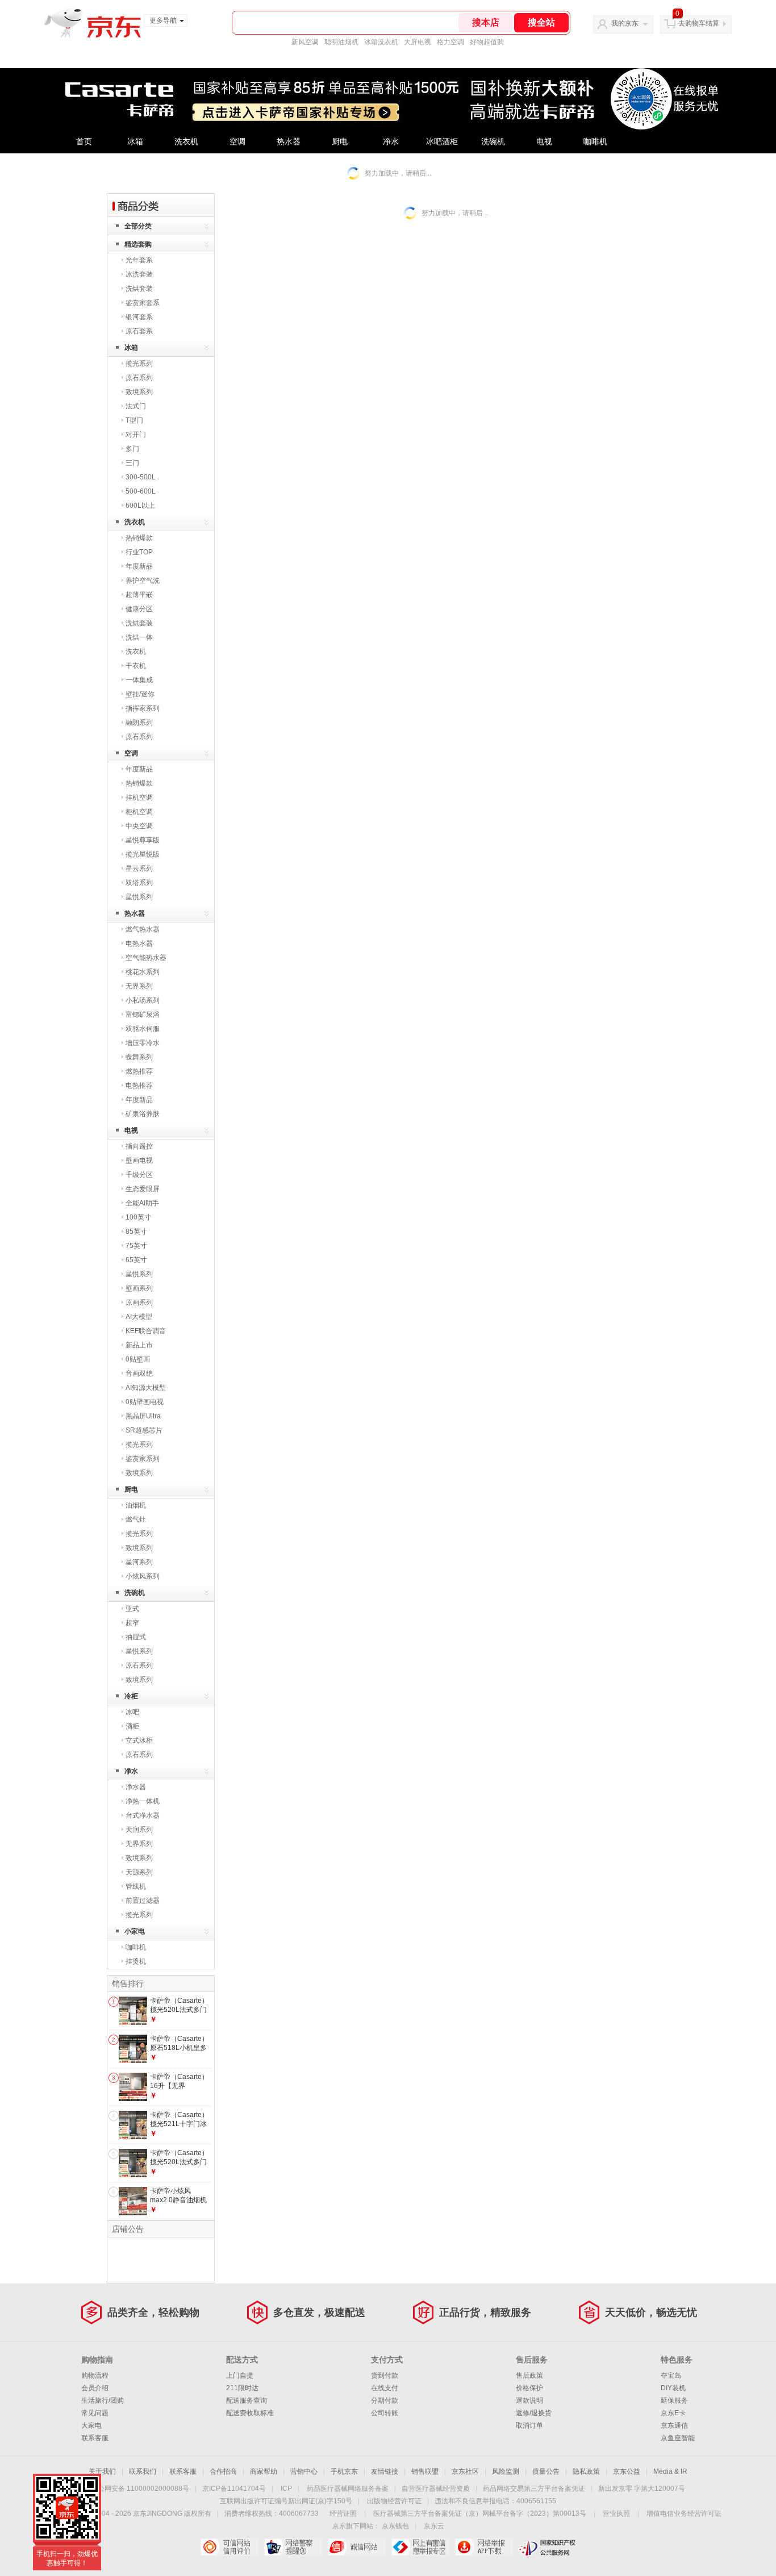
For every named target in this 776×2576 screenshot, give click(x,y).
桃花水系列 (143, 972)
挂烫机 (136, 1961)
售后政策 (529, 2375)
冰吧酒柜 (442, 142)
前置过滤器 (143, 1901)
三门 (132, 463)
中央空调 (139, 826)
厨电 (340, 142)
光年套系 (139, 260)
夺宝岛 (671, 2375)
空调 (237, 142)
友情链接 (385, 2471)
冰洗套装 (139, 274)
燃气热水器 (143, 929)
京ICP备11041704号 (234, 2489)
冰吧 (132, 1712)
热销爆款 (139, 538)
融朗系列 (139, 723)
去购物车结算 (699, 23)
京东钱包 (395, 2526)
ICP (286, 2489)
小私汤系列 (143, 1000)
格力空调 (450, 42)
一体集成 (139, 680)
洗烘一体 (139, 637)
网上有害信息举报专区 (420, 2547)
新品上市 (139, 1345)
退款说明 (529, 2400)
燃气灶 (136, 1519)
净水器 (136, 1787)
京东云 (434, 2526)
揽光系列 (139, 364)
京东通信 (674, 2425)
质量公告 (546, 2471)
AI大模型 (139, 1317)
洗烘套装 (139, 289)
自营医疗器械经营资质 (436, 2489)
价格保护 (529, 2388)
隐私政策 (586, 2471)
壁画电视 (139, 1160)
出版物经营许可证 (394, 2501)
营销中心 (304, 2471)
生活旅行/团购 (103, 2400)
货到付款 (385, 2375)
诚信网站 (356, 2547)
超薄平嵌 (139, 595)
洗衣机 (186, 142)
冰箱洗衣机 (381, 42)
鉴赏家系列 (143, 1459)
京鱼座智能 (678, 2438)
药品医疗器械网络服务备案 (348, 2489)
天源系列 (139, 1872)
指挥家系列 (143, 708)
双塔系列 (139, 883)
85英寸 (136, 1231)
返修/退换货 (534, 2413)
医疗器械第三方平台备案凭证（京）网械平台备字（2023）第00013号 (480, 2514)
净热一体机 (143, 1801)
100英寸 (138, 1217)
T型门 (134, 420)
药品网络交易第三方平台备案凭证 (534, 2489)
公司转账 (385, 2413)
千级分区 (139, 1175)
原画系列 (139, 1302)
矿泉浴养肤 (143, 1114)
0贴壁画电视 (145, 1402)
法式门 (136, 406)
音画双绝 (139, 1373)
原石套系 (139, 331)
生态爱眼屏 (143, 1189)
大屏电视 (418, 42)
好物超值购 (487, 42)
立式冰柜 (139, 1740)
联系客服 (95, 2438)
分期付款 (385, 2400)
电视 (544, 142)
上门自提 (240, 2375)
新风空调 (305, 42)
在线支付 (385, 2388)
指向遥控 (139, 1146)
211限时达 (242, 2388)
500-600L (141, 491)
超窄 (132, 1623)
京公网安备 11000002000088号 (140, 2489)
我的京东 (625, 23)
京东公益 (627, 2471)
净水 (391, 142)
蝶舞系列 (139, 1057)
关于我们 (102, 2471)
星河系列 (139, 1562)
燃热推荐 (139, 1071)
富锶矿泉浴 (143, 1014)
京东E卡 (673, 2413)
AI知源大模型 (146, 1388)
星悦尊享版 (143, 840)
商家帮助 (264, 2471)
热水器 (289, 142)
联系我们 (143, 2471)
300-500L (141, 477)
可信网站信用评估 (229, 2547)
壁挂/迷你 (140, 694)
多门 (132, 449)
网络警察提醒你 (293, 2547)
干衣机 (136, 666)
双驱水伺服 (143, 1029)
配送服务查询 (247, 2400)
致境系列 (139, 392)
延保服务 (674, 2400)
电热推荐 (139, 1085)
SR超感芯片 (144, 1430)
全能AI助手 (142, 1203)
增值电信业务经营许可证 (684, 2514)
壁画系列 (139, 1288)
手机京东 (344, 2471)
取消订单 (529, 2425)
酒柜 (132, 1726)
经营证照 (343, 2514)
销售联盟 (425, 2471)
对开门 (136, 435)
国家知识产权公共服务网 (547, 2547)
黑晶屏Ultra (143, 1416)
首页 (84, 142)
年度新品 (139, 566)
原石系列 (139, 378)
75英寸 (136, 1246)
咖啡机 (595, 142)
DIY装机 (673, 2388)
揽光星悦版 (143, 854)
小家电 (135, 1931)
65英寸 (136, 1260)
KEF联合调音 (146, 1331)
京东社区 (465, 2471)
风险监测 (506, 2471)
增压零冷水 (143, 1043)
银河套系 (139, 317)
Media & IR (670, 2471)
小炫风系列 (143, 1576)
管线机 (136, 1886)
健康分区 (139, 609)
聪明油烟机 (341, 42)
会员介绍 (95, 2388)
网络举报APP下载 (484, 2547)
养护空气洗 (143, 581)
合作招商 (223, 2471)
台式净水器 (143, 1815)
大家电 (91, 2425)
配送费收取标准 (250, 2413)
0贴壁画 (138, 1359)
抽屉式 (136, 1637)
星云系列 (139, 869)
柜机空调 (139, 812)
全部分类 (138, 226)
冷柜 (131, 1696)
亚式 (132, 1609)
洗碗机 (493, 142)
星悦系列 (139, 897)
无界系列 (139, 986)
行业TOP (139, 552)
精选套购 (138, 244)
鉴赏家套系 (143, 303)
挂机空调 (139, 798)
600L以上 (140, 506)
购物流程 (95, 2375)
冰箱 (135, 142)
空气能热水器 (146, 958)
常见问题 (95, 2413)
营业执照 (616, 2514)
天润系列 (139, 1830)
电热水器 (139, 943)
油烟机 (136, 1505)
